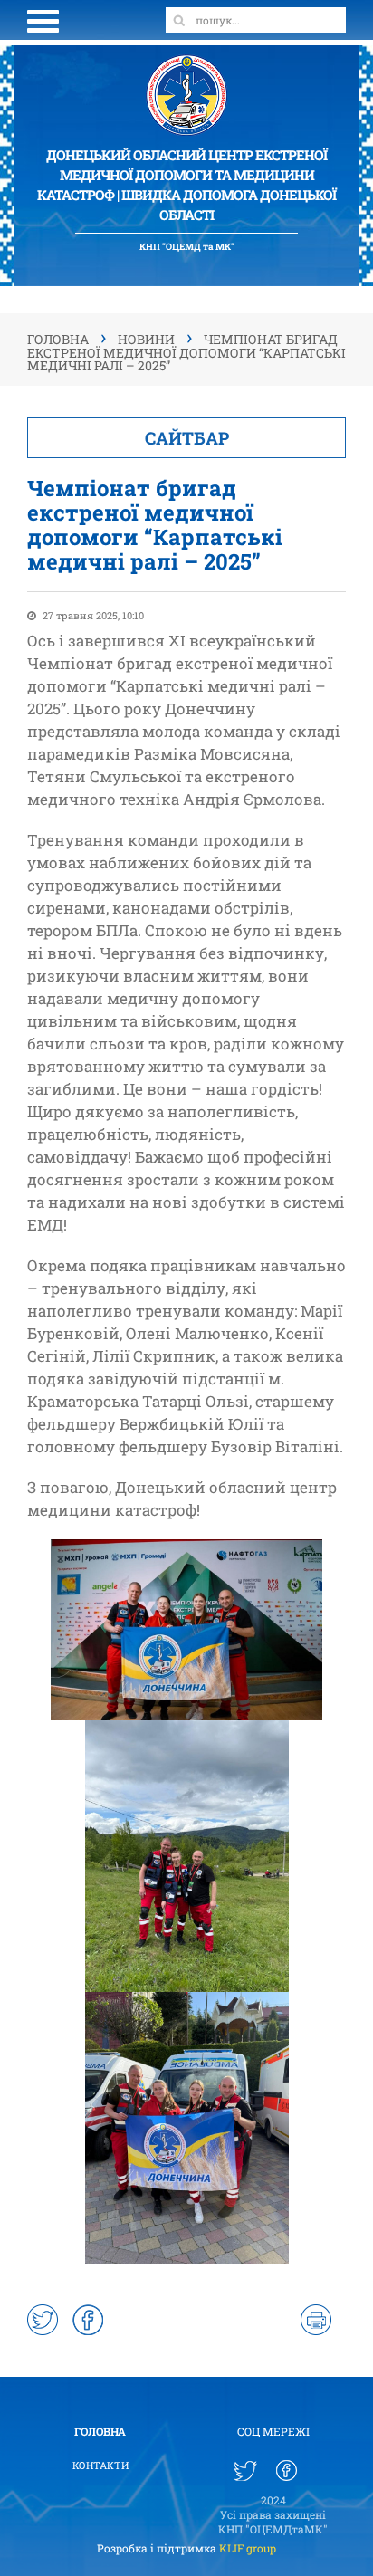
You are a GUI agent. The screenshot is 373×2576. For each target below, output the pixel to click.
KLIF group (248, 2548)
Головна (100, 2431)
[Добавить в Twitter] (43, 2320)
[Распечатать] (316, 2320)
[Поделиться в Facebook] (88, 2320)
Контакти (100, 2465)
